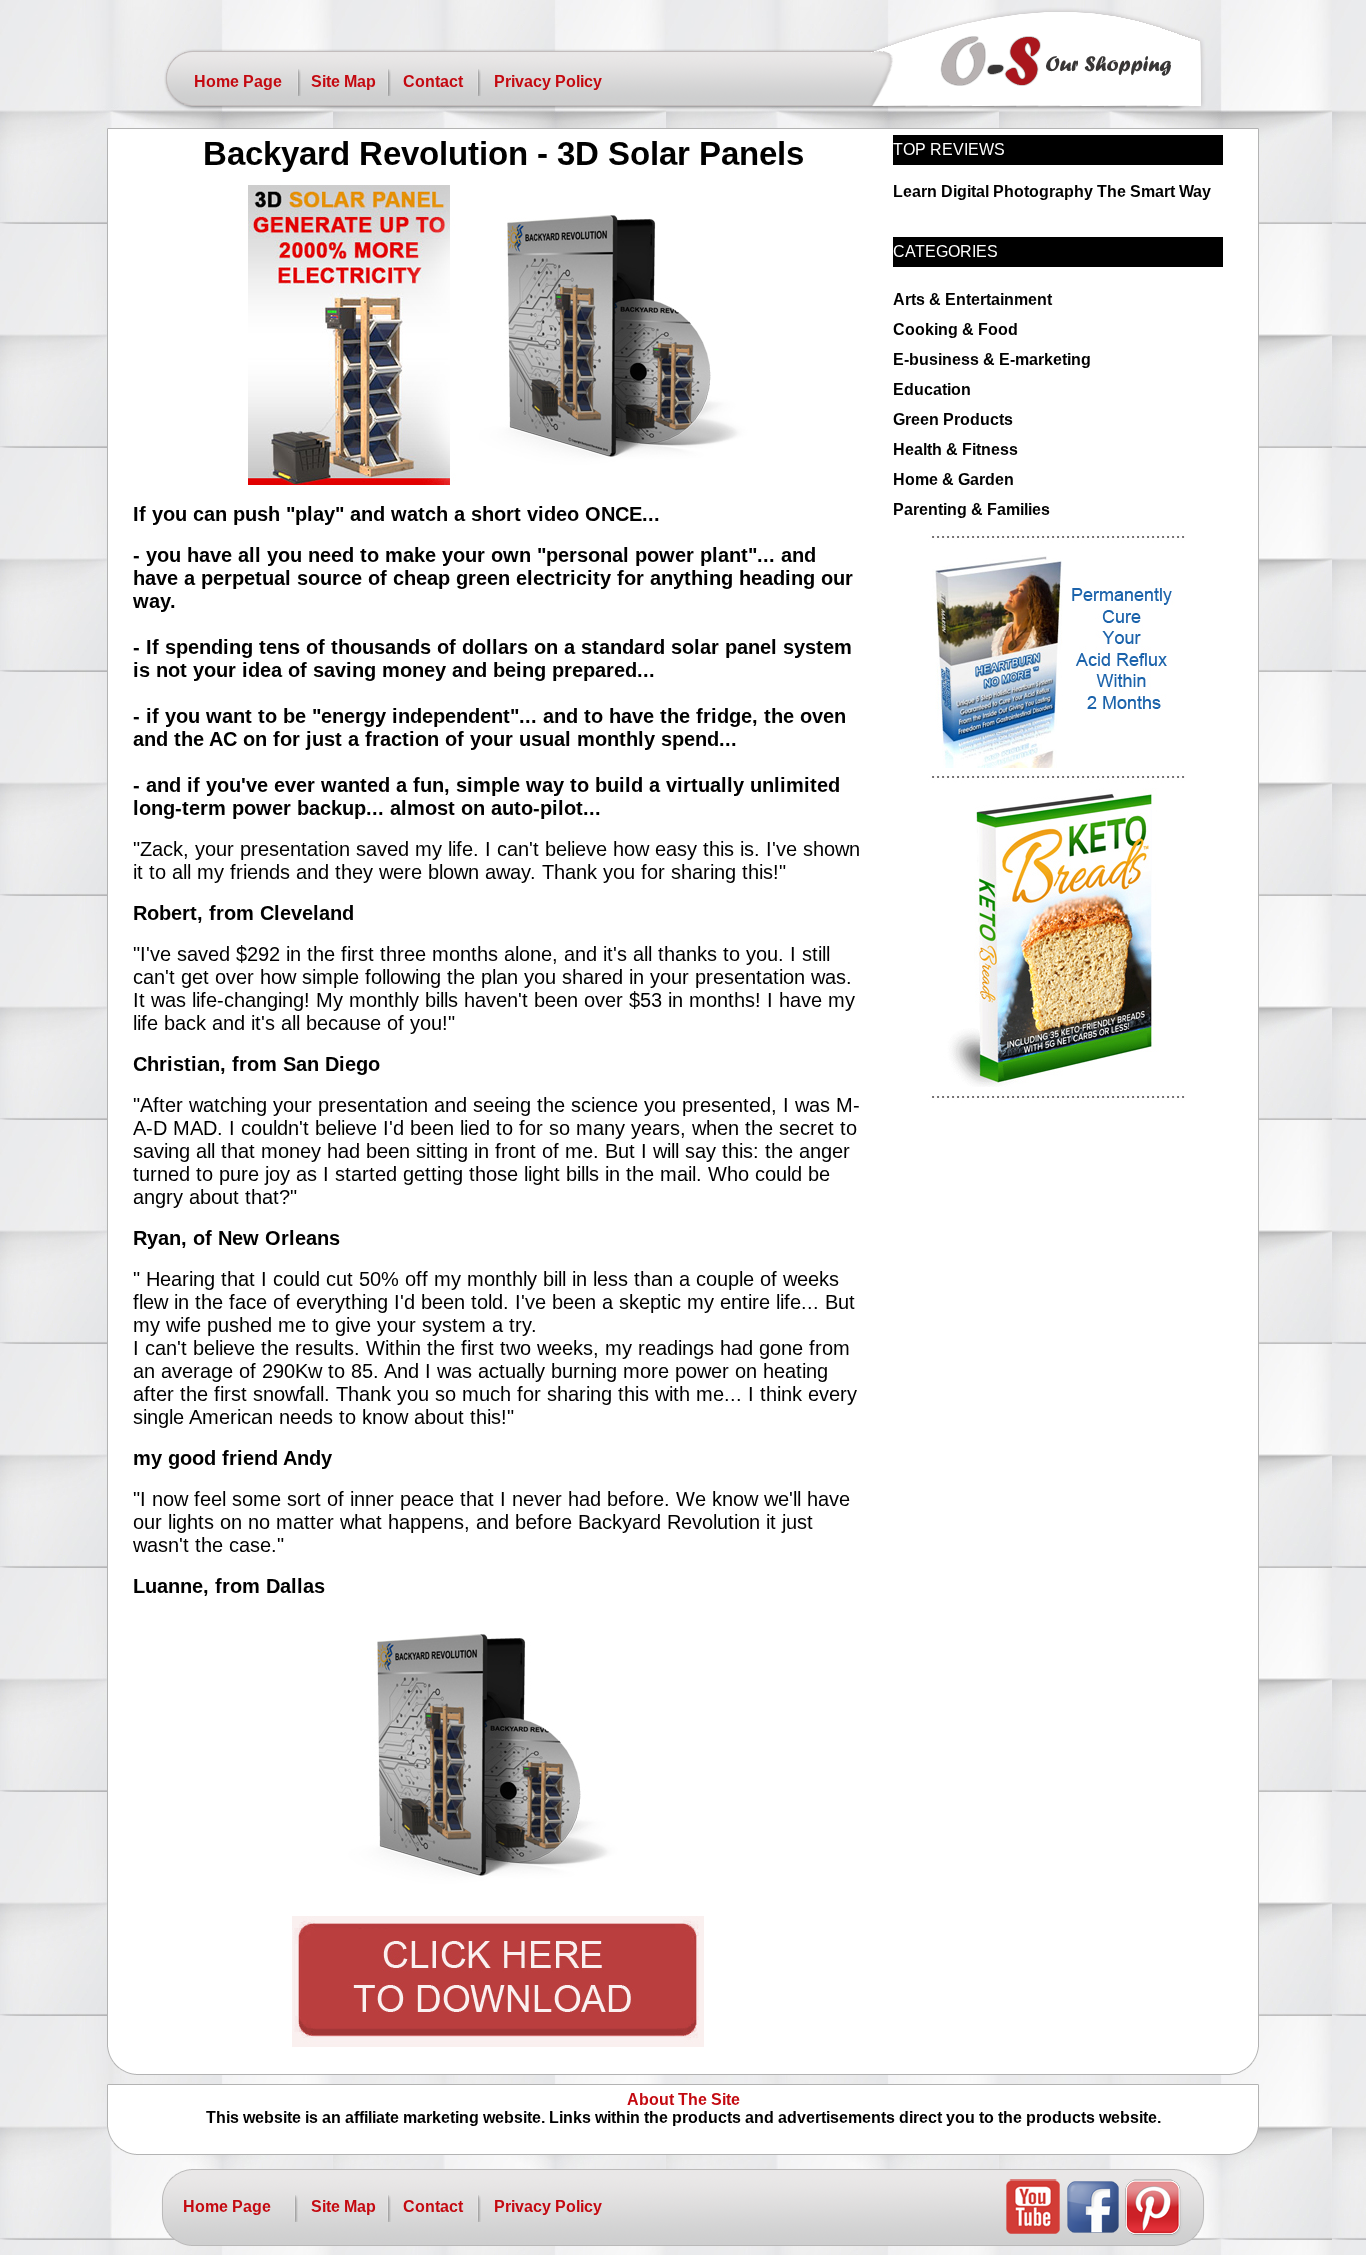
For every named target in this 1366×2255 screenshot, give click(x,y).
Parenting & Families (971, 509)
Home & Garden (953, 479)
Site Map (343, 81)
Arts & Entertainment (972, 299)
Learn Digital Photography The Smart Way (1052, 191)
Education (932, 389)
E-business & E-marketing (992, 359)
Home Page (238, 81)
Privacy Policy (548, 81)
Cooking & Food (955, 329)
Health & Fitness (955, 449)
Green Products (953, 419)
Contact (433, 81)
